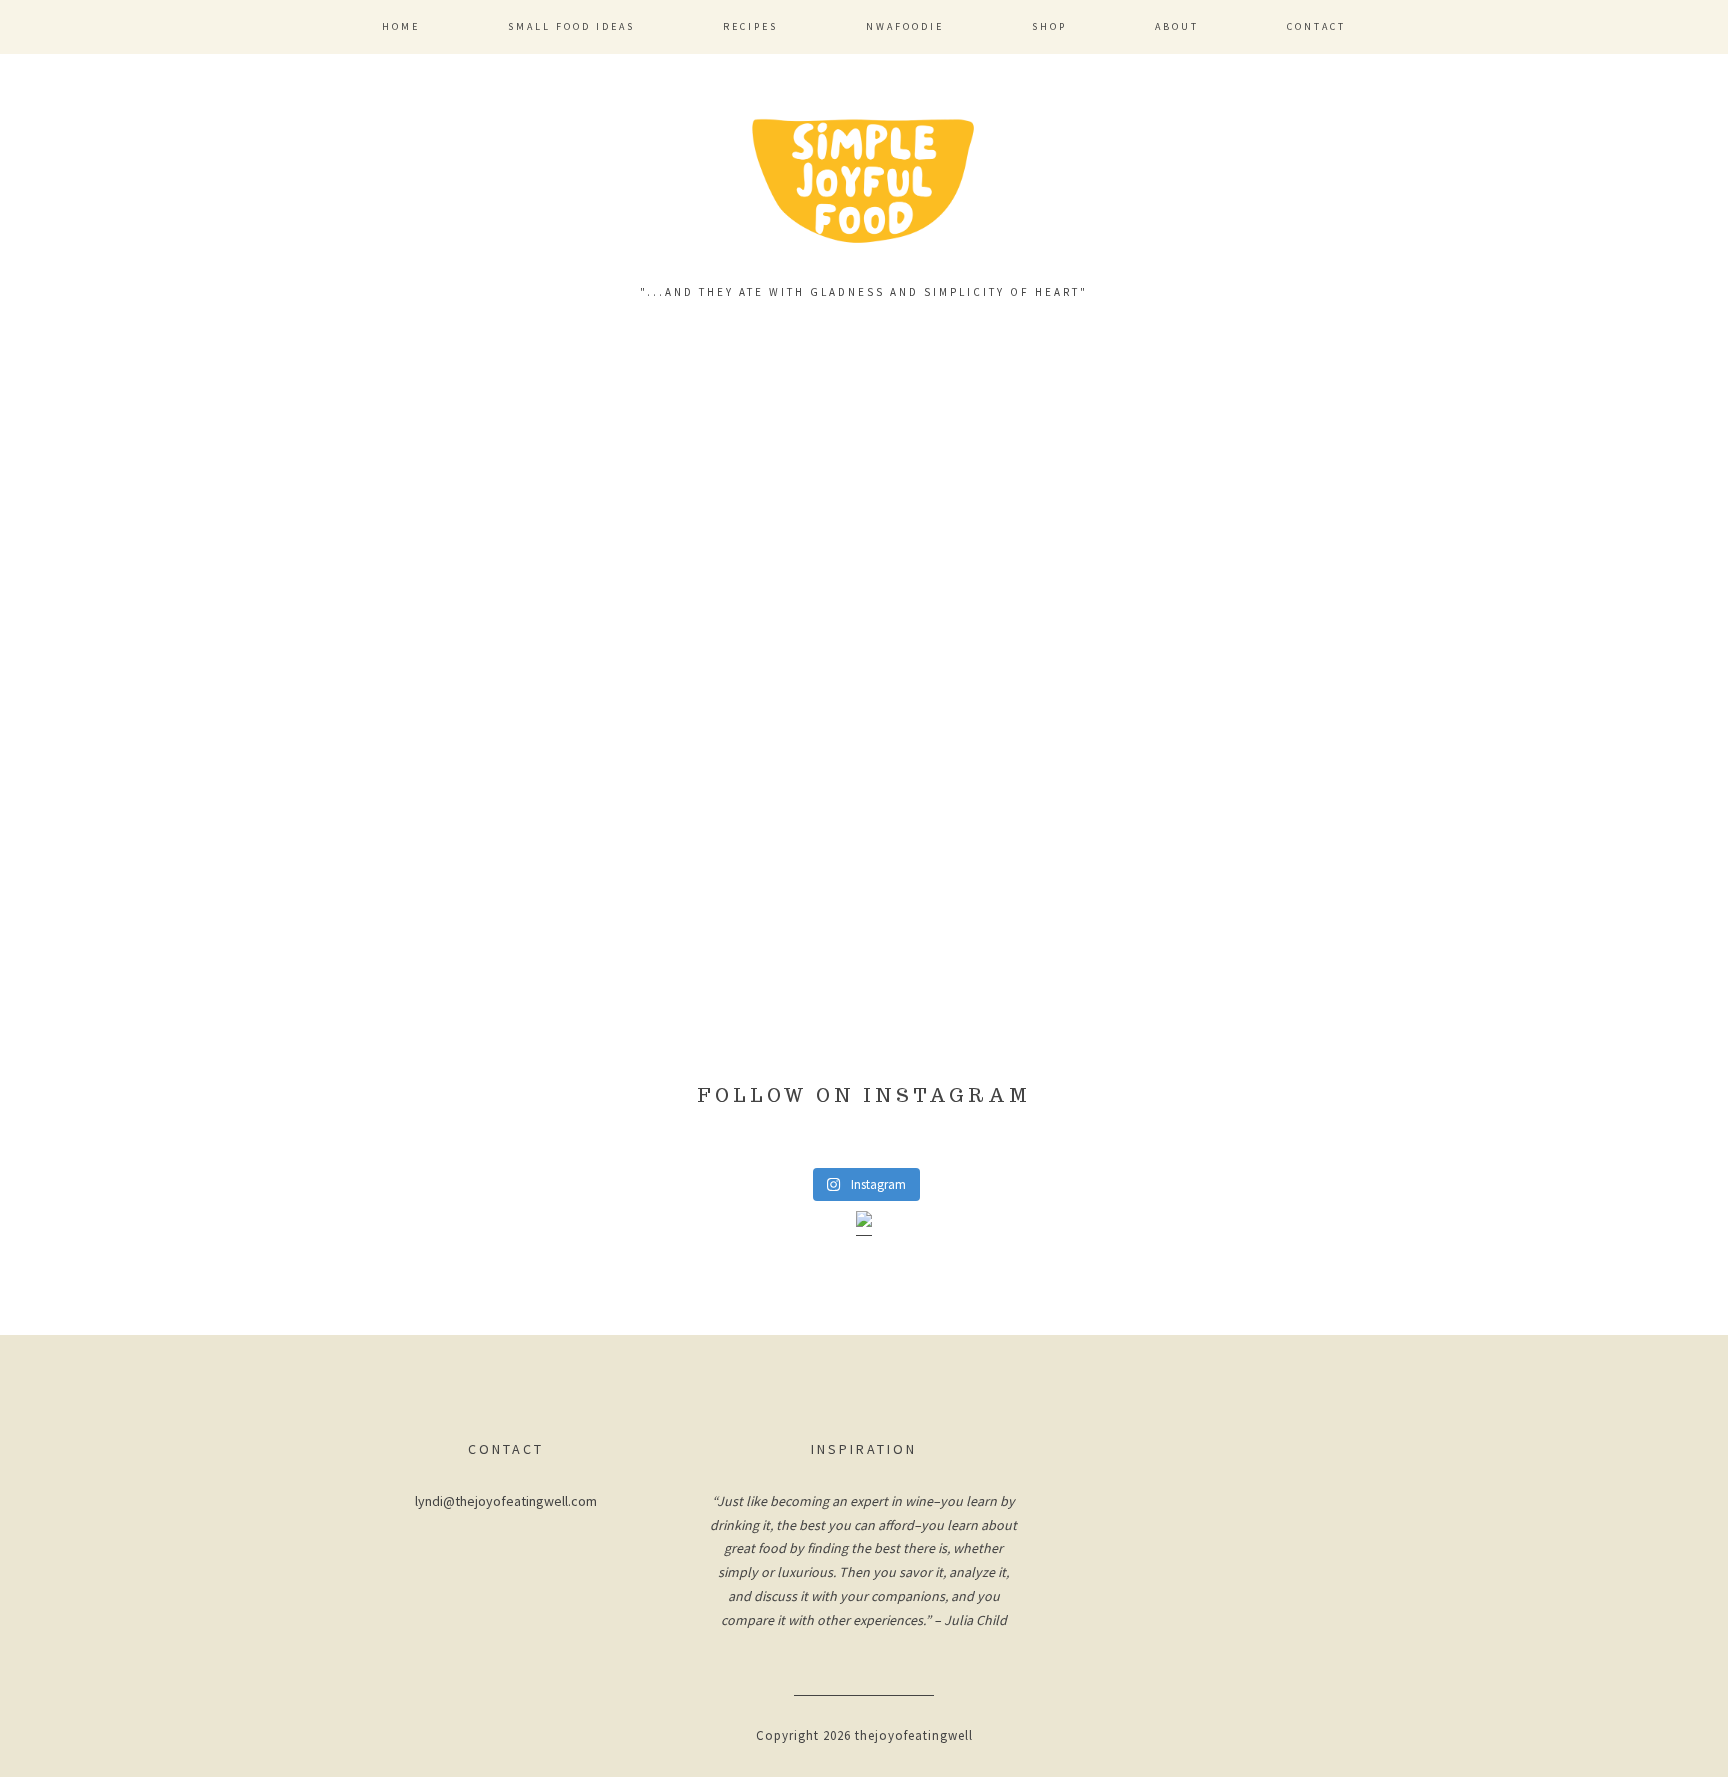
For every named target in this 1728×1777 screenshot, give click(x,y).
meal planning (512, 822)
